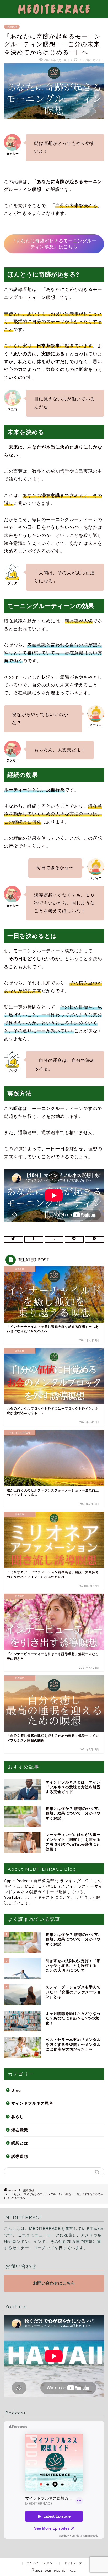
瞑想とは (20, 2143)
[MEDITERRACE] (54, 14)
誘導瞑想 (12, 27)
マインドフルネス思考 (32, 2103)
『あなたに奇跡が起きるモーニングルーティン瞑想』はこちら (54, 244)
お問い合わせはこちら (54, 2283)
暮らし (18, 2117)
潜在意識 (20, 2130)
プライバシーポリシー (41, 2563)
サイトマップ (73, 2563)
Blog (16, 2090)
